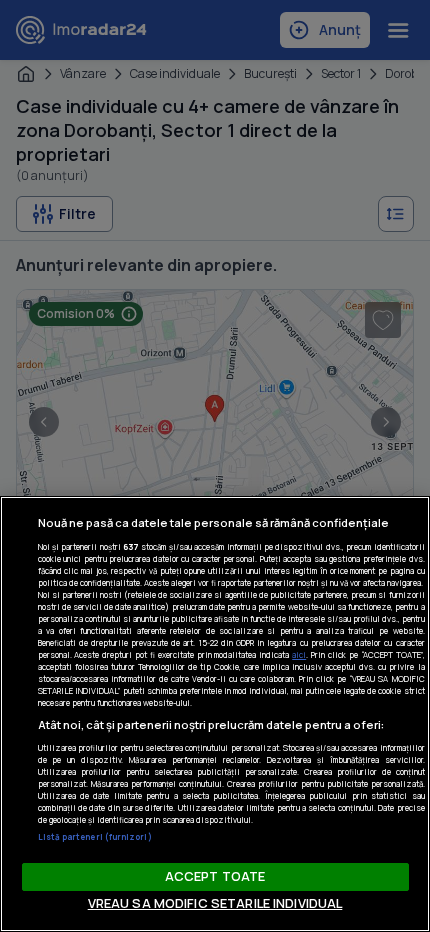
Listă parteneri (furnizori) (95, 836)
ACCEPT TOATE (215, 876)
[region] (215, 714)
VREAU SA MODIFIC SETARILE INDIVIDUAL (215, 903)
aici (299, 654)
